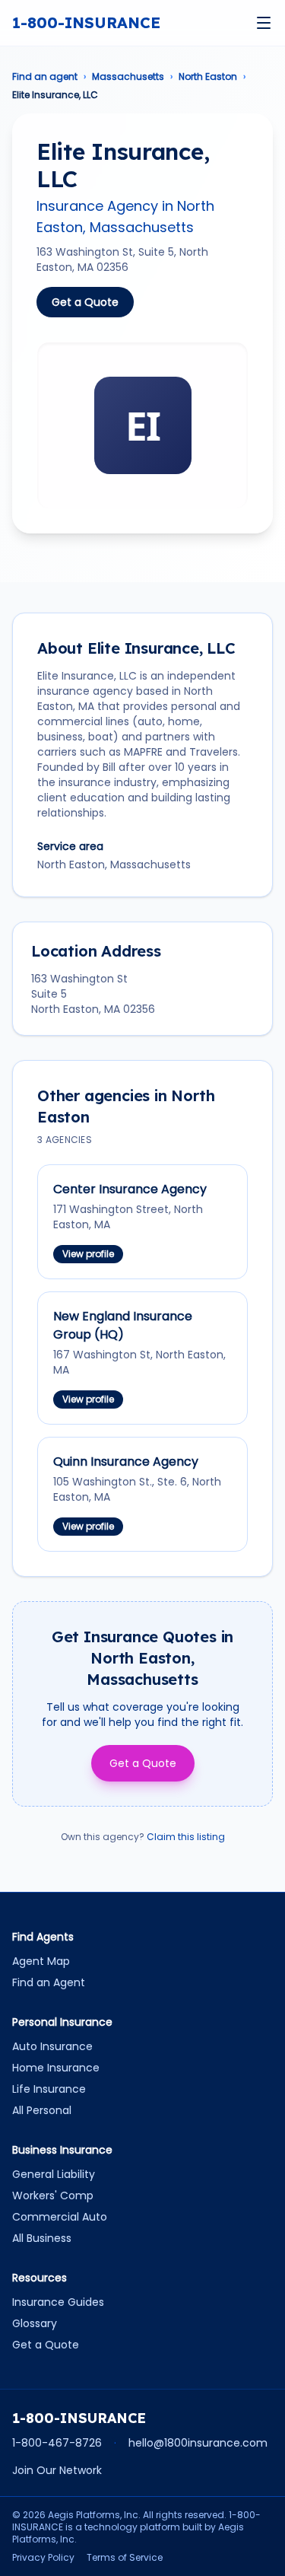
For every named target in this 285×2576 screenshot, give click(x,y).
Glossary (35, 2323)
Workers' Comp (53, 2195)
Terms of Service (125, 2558)
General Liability (54, 2174)
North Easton (208, 77)
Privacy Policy (43, 2558)
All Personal (42, 2110)
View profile (88, 1254)
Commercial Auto (60, 2217)
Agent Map (41, 1961)
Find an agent (45, 77)
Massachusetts (128, 77)
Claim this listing (186, 1837)
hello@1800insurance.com (198, 2443)
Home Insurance (56, 2068)
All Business (42, 2238)
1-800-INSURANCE (86, 22)
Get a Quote (85, 302)
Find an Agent (49, 1982)
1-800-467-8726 (57, 2443)
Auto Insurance (52, 2046)
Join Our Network (57, 2470)
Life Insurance (49, 2089)
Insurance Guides (58, 2302)
